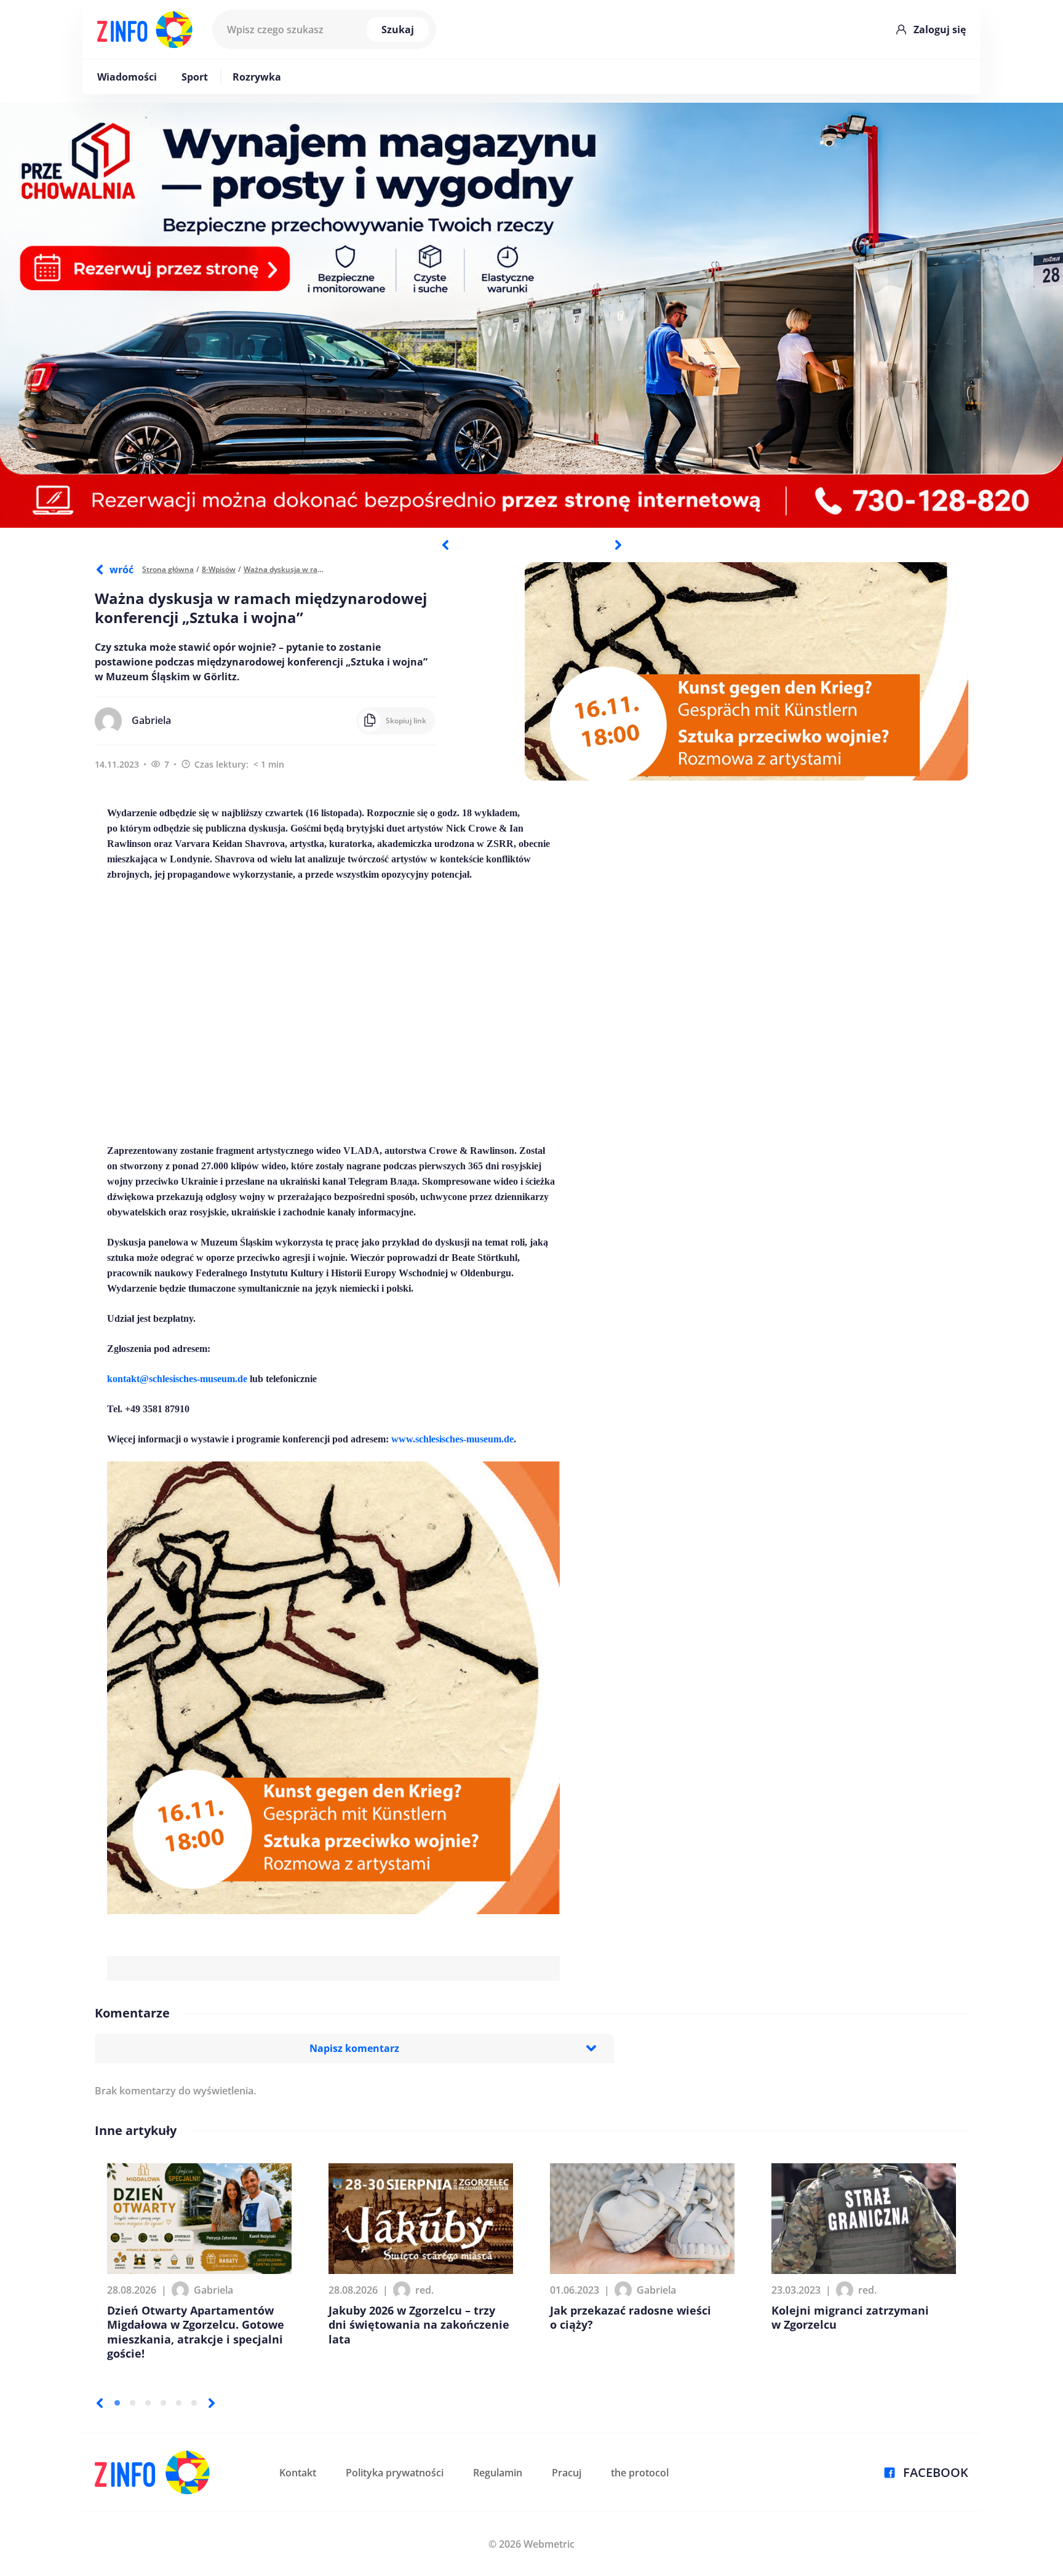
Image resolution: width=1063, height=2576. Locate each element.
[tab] (117, 2403)
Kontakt (298, 2473)
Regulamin (498, 2473)
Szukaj (398, 30)
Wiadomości (127, 77)
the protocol (640, 2473)
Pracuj (567, 2473)
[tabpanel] (531, 315)
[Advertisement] (333, 1012)
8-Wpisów (219, 569)
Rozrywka (257, 77)
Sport (195, 77)
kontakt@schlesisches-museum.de (177, 1379)
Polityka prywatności (395, 2473)
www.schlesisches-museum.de (452, 1439)
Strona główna (168, 569)
